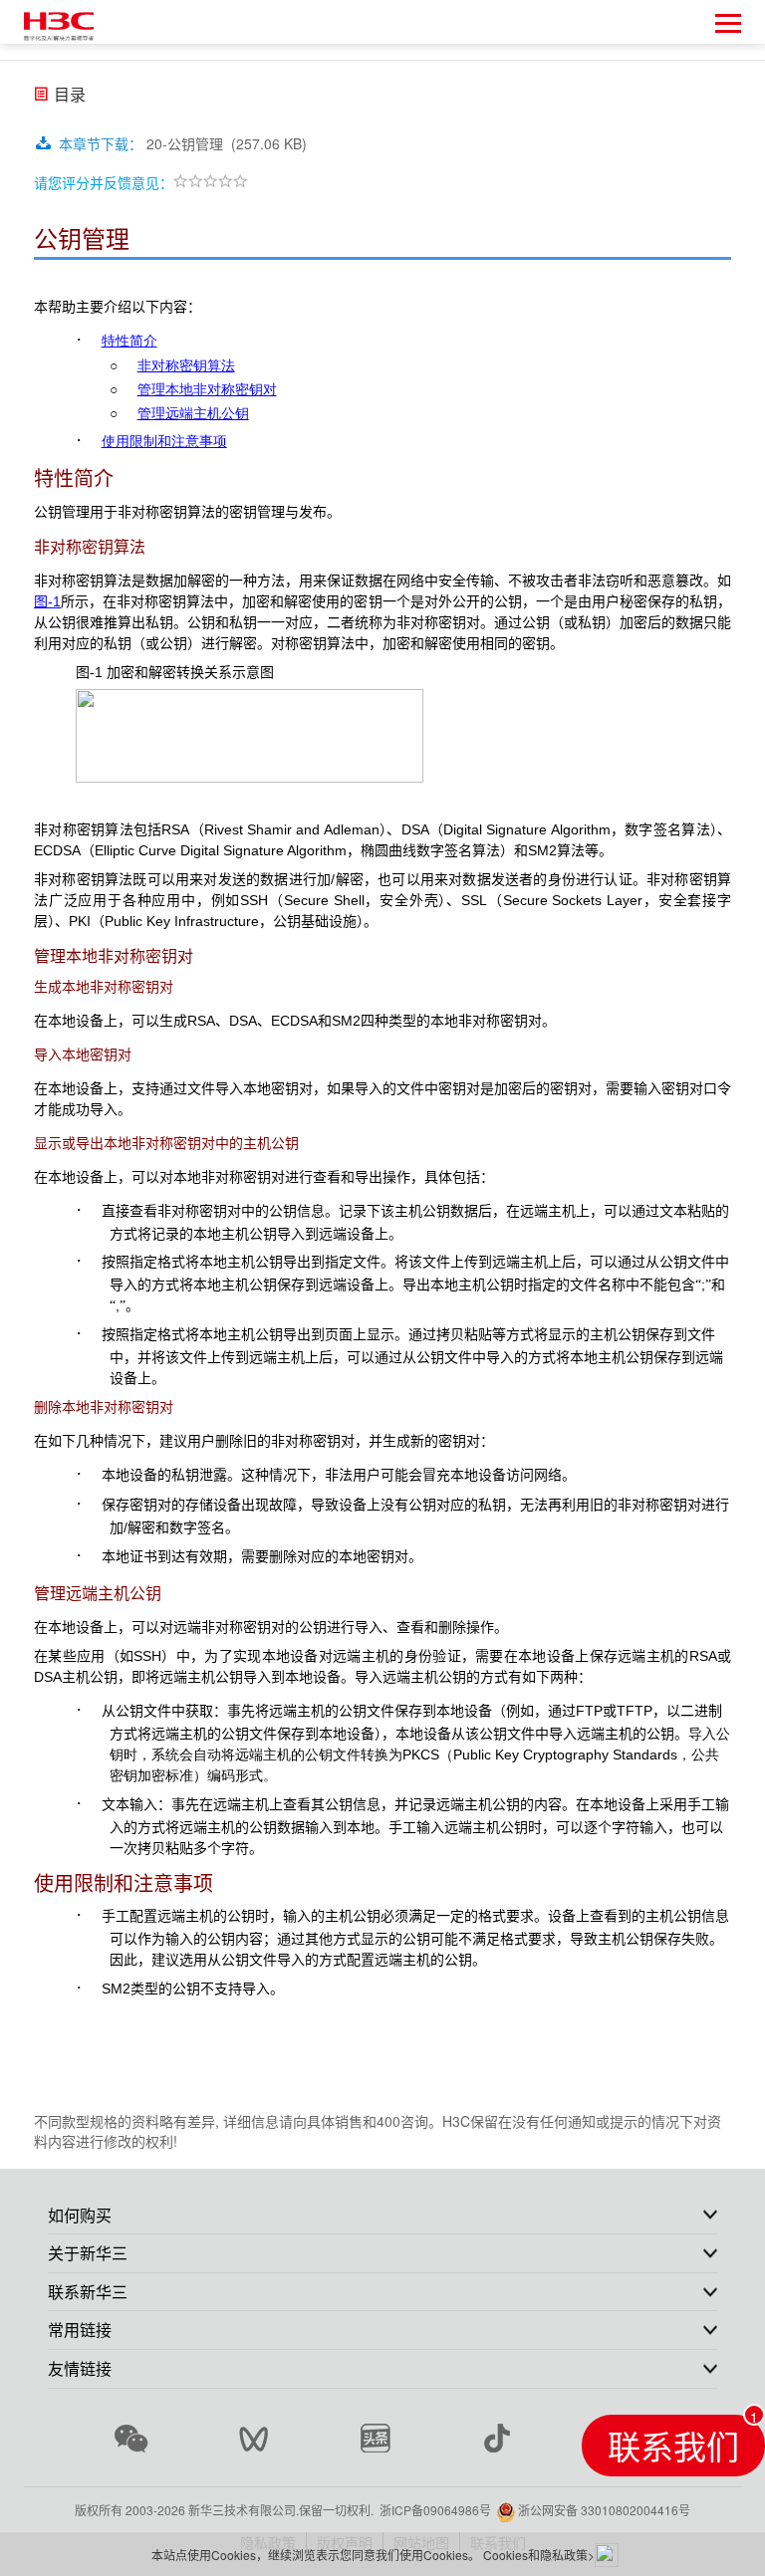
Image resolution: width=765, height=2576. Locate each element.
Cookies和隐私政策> (539, 2555)
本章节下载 (101, 143)
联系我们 (673, 2445)
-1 (47, 601)
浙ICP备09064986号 (435, 2510)
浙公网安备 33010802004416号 (604, 2510)
